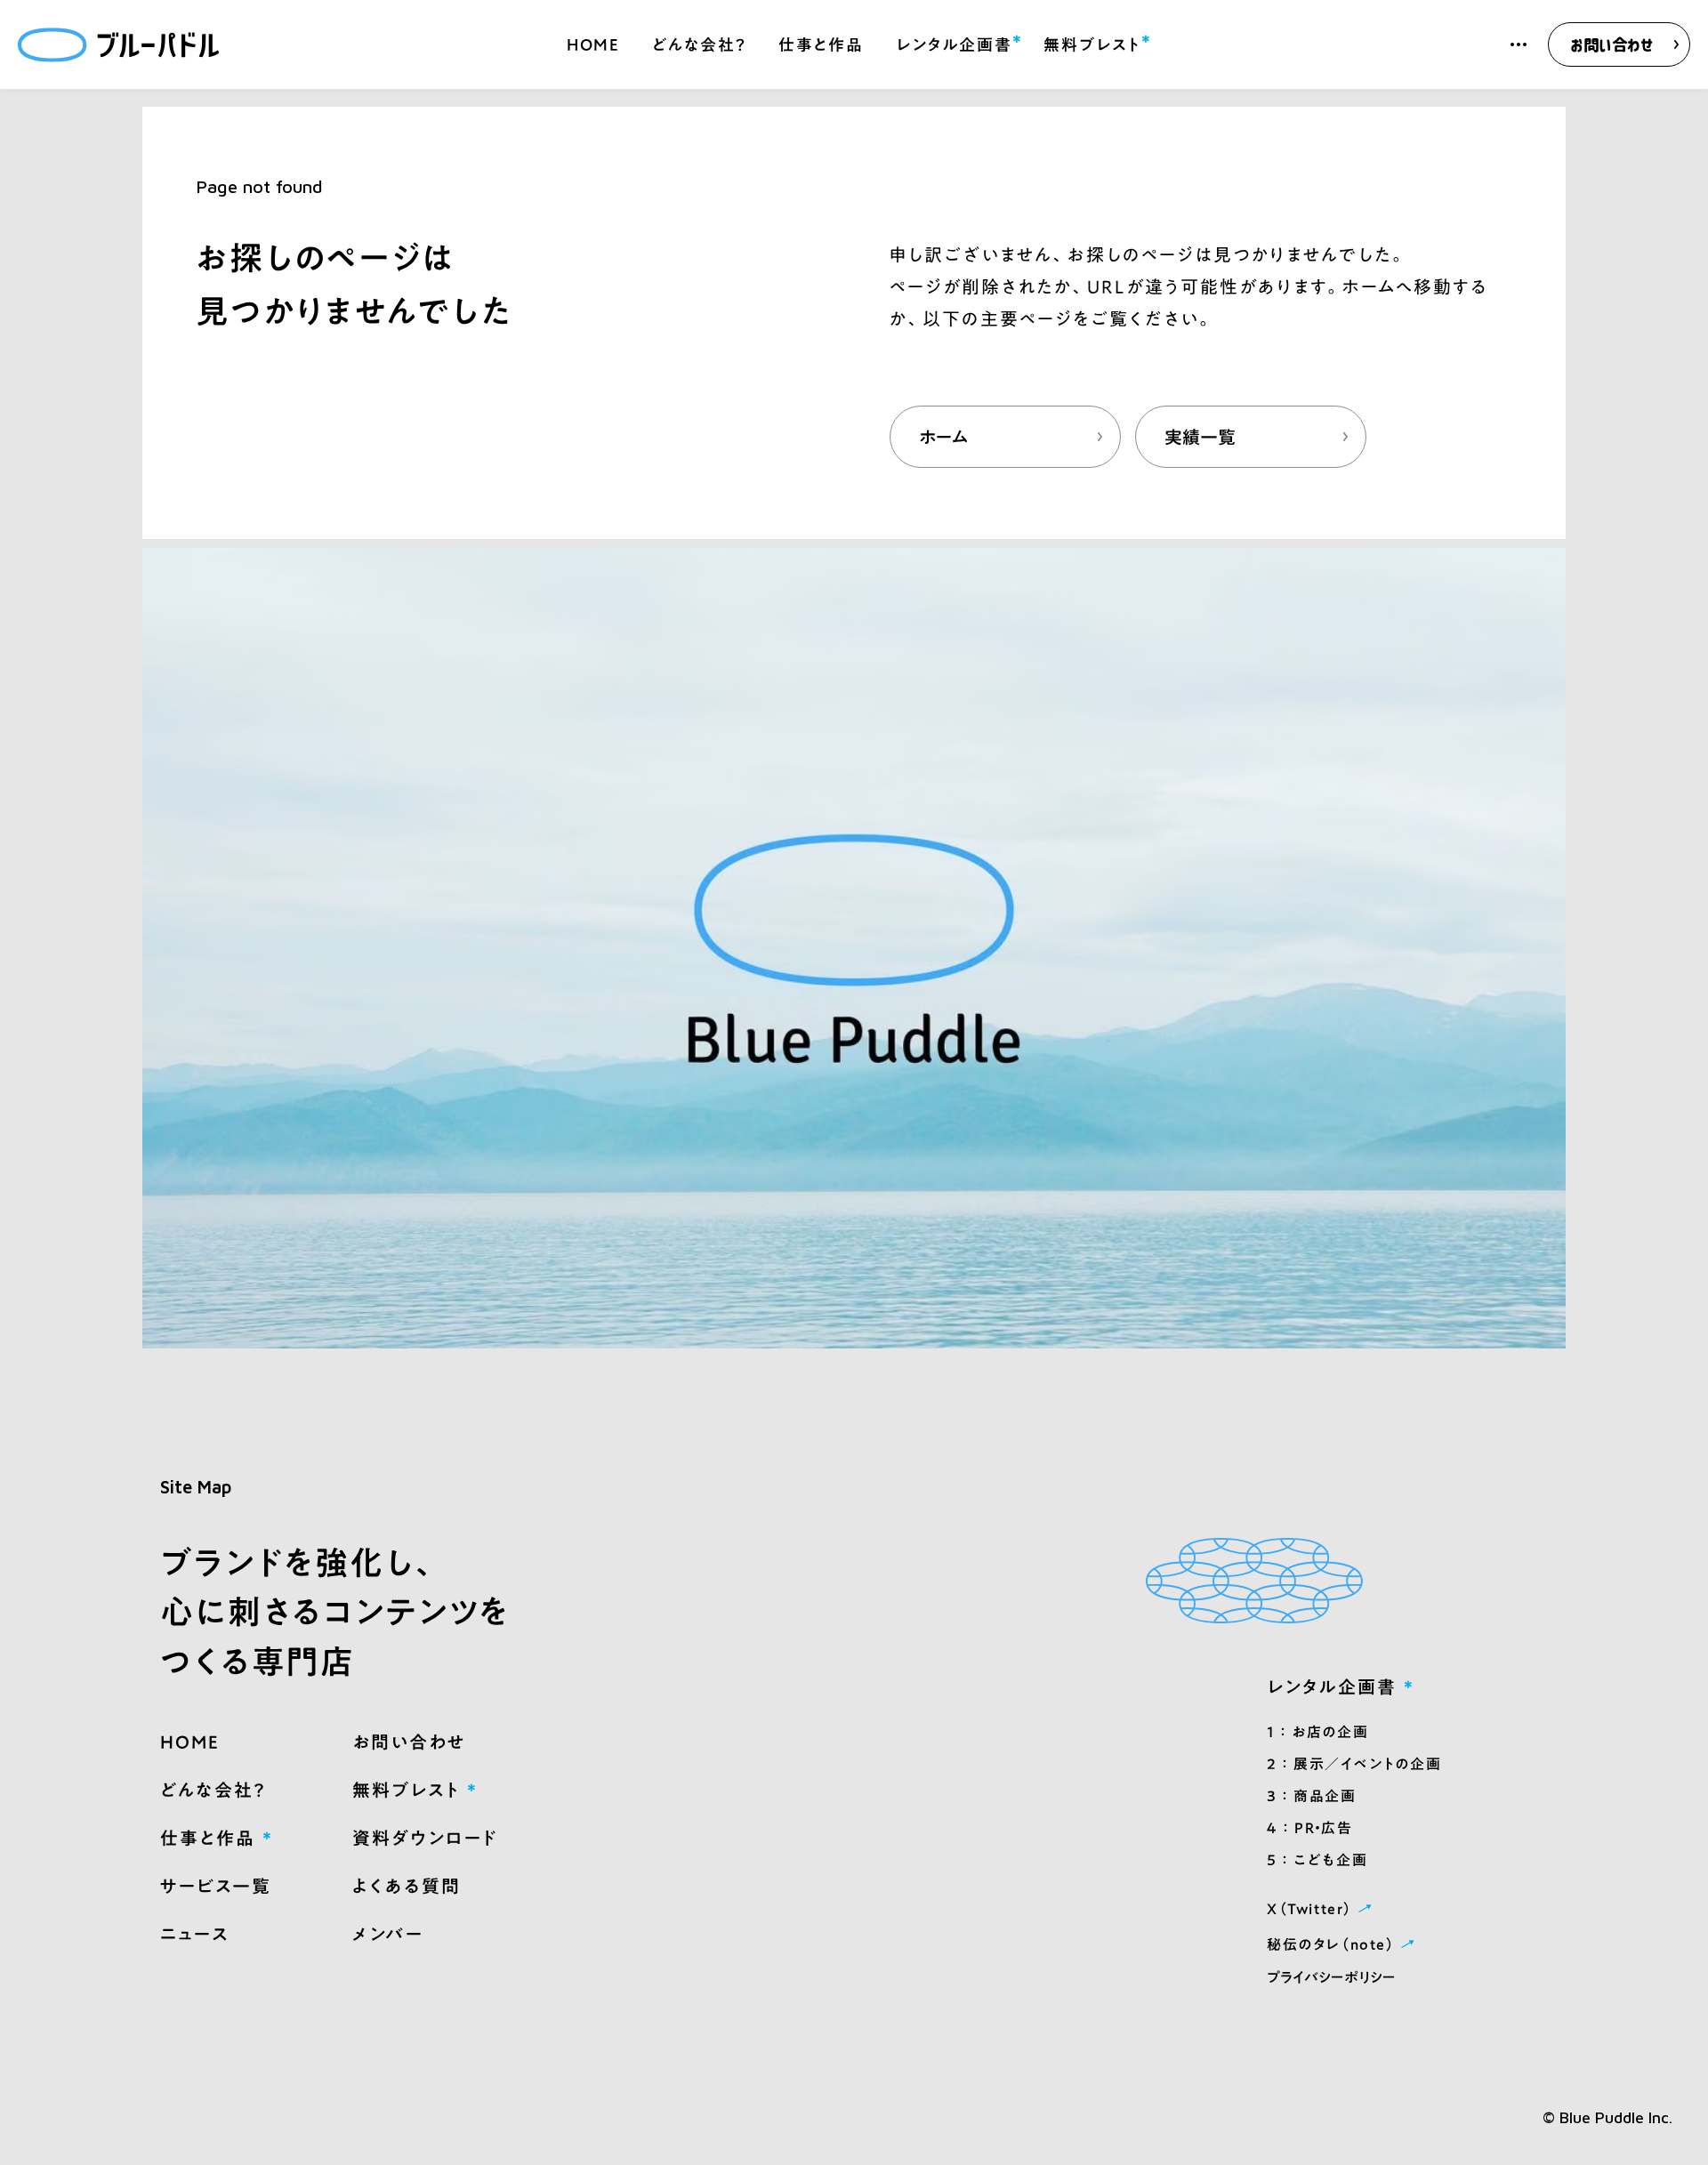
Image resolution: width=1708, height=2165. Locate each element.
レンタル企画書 (954, 42)
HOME (593, 44)
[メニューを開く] (1519, 44)
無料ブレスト (1092, 42)
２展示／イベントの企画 (1354, 1764)
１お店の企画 (1317, 1732)
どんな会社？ (699, 44)
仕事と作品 (821, 44)
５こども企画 (1317, 1860)
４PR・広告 (1309, 1828)
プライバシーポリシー (1331, 1977)
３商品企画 (1312, 1796)
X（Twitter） (1322, 1907)
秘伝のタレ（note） (1343, 1943)
